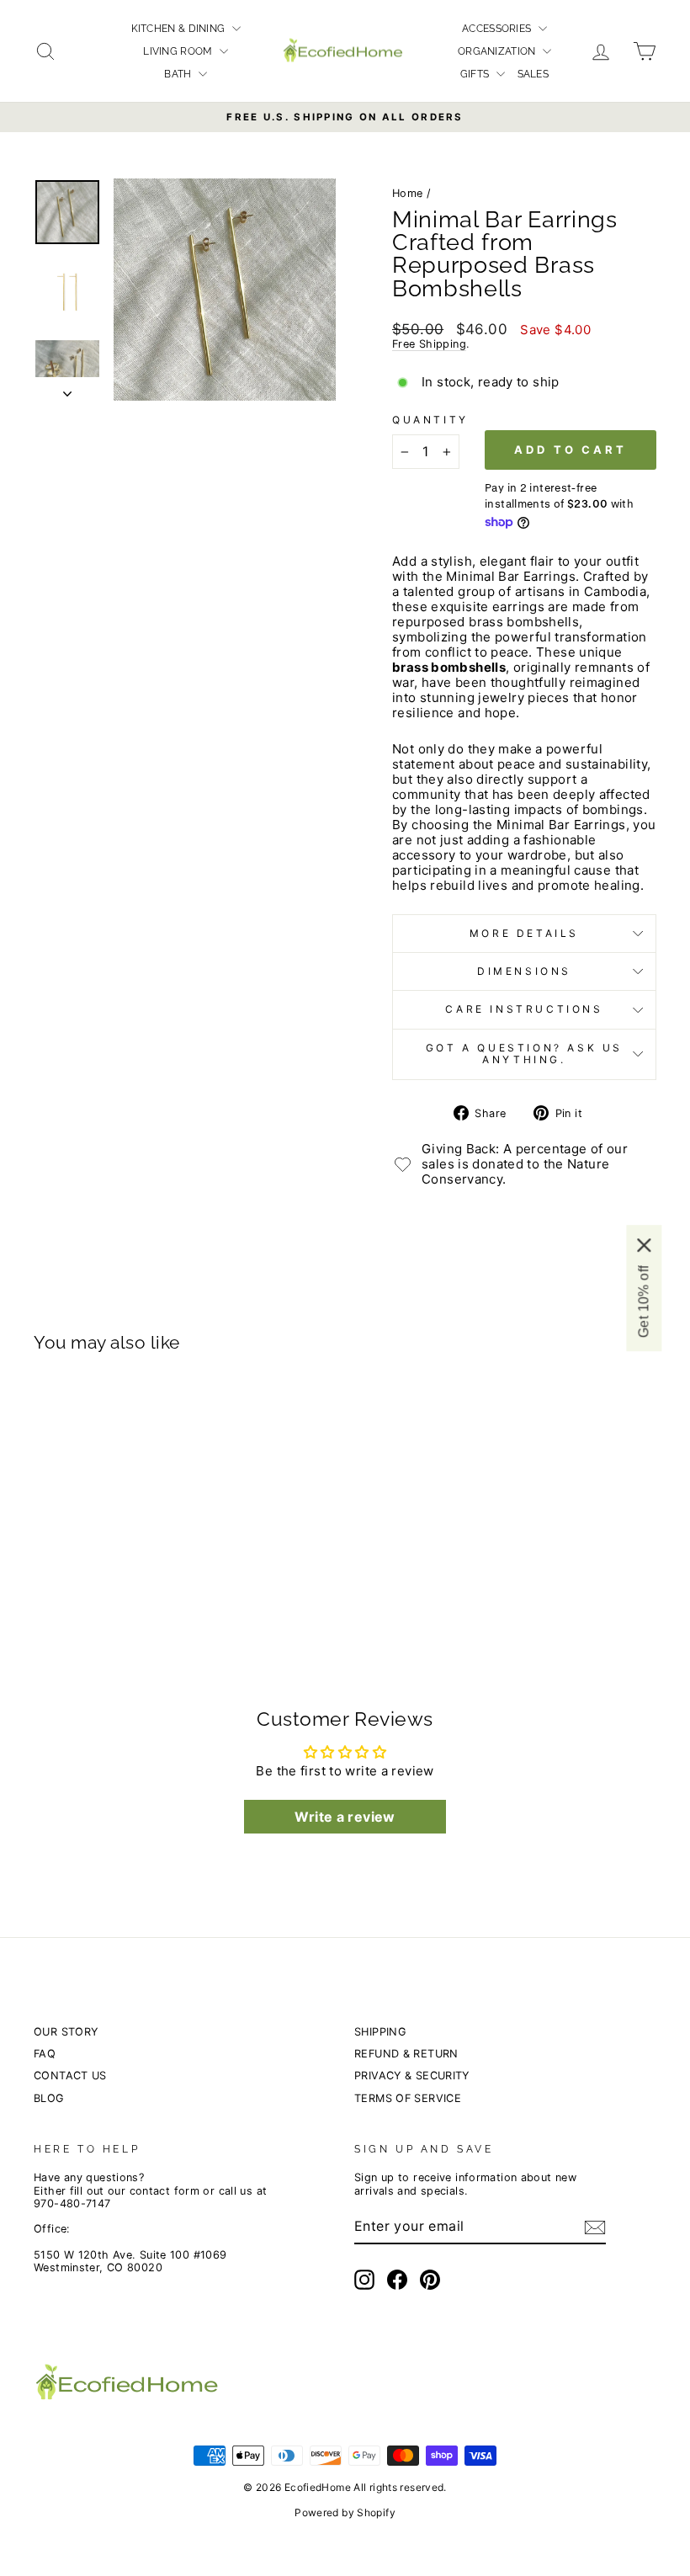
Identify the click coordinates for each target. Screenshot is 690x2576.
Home (408, 193)
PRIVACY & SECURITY (412, 2076)
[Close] (644, 1245)
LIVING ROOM (179, 51)
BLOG (49, 2098)
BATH (179, 74)
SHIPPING (380, 2032)
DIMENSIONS (524, 971)
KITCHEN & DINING (180, 29)
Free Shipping (429, 344)
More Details (524, 933)
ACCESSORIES (498, 29)
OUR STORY (66, 2032)
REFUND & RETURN (406, 2054)
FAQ (45, 2054)
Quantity (430, 420)
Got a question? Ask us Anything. (524, 1054)
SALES (533, 74)
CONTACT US (70, 2076)
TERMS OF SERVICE (408, 2098)
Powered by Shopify (345, 2512)
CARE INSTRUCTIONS (524, 1009)
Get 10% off (643, 1301)
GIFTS (476, 74)
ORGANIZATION (498, 51)
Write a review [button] (345, 1817)
